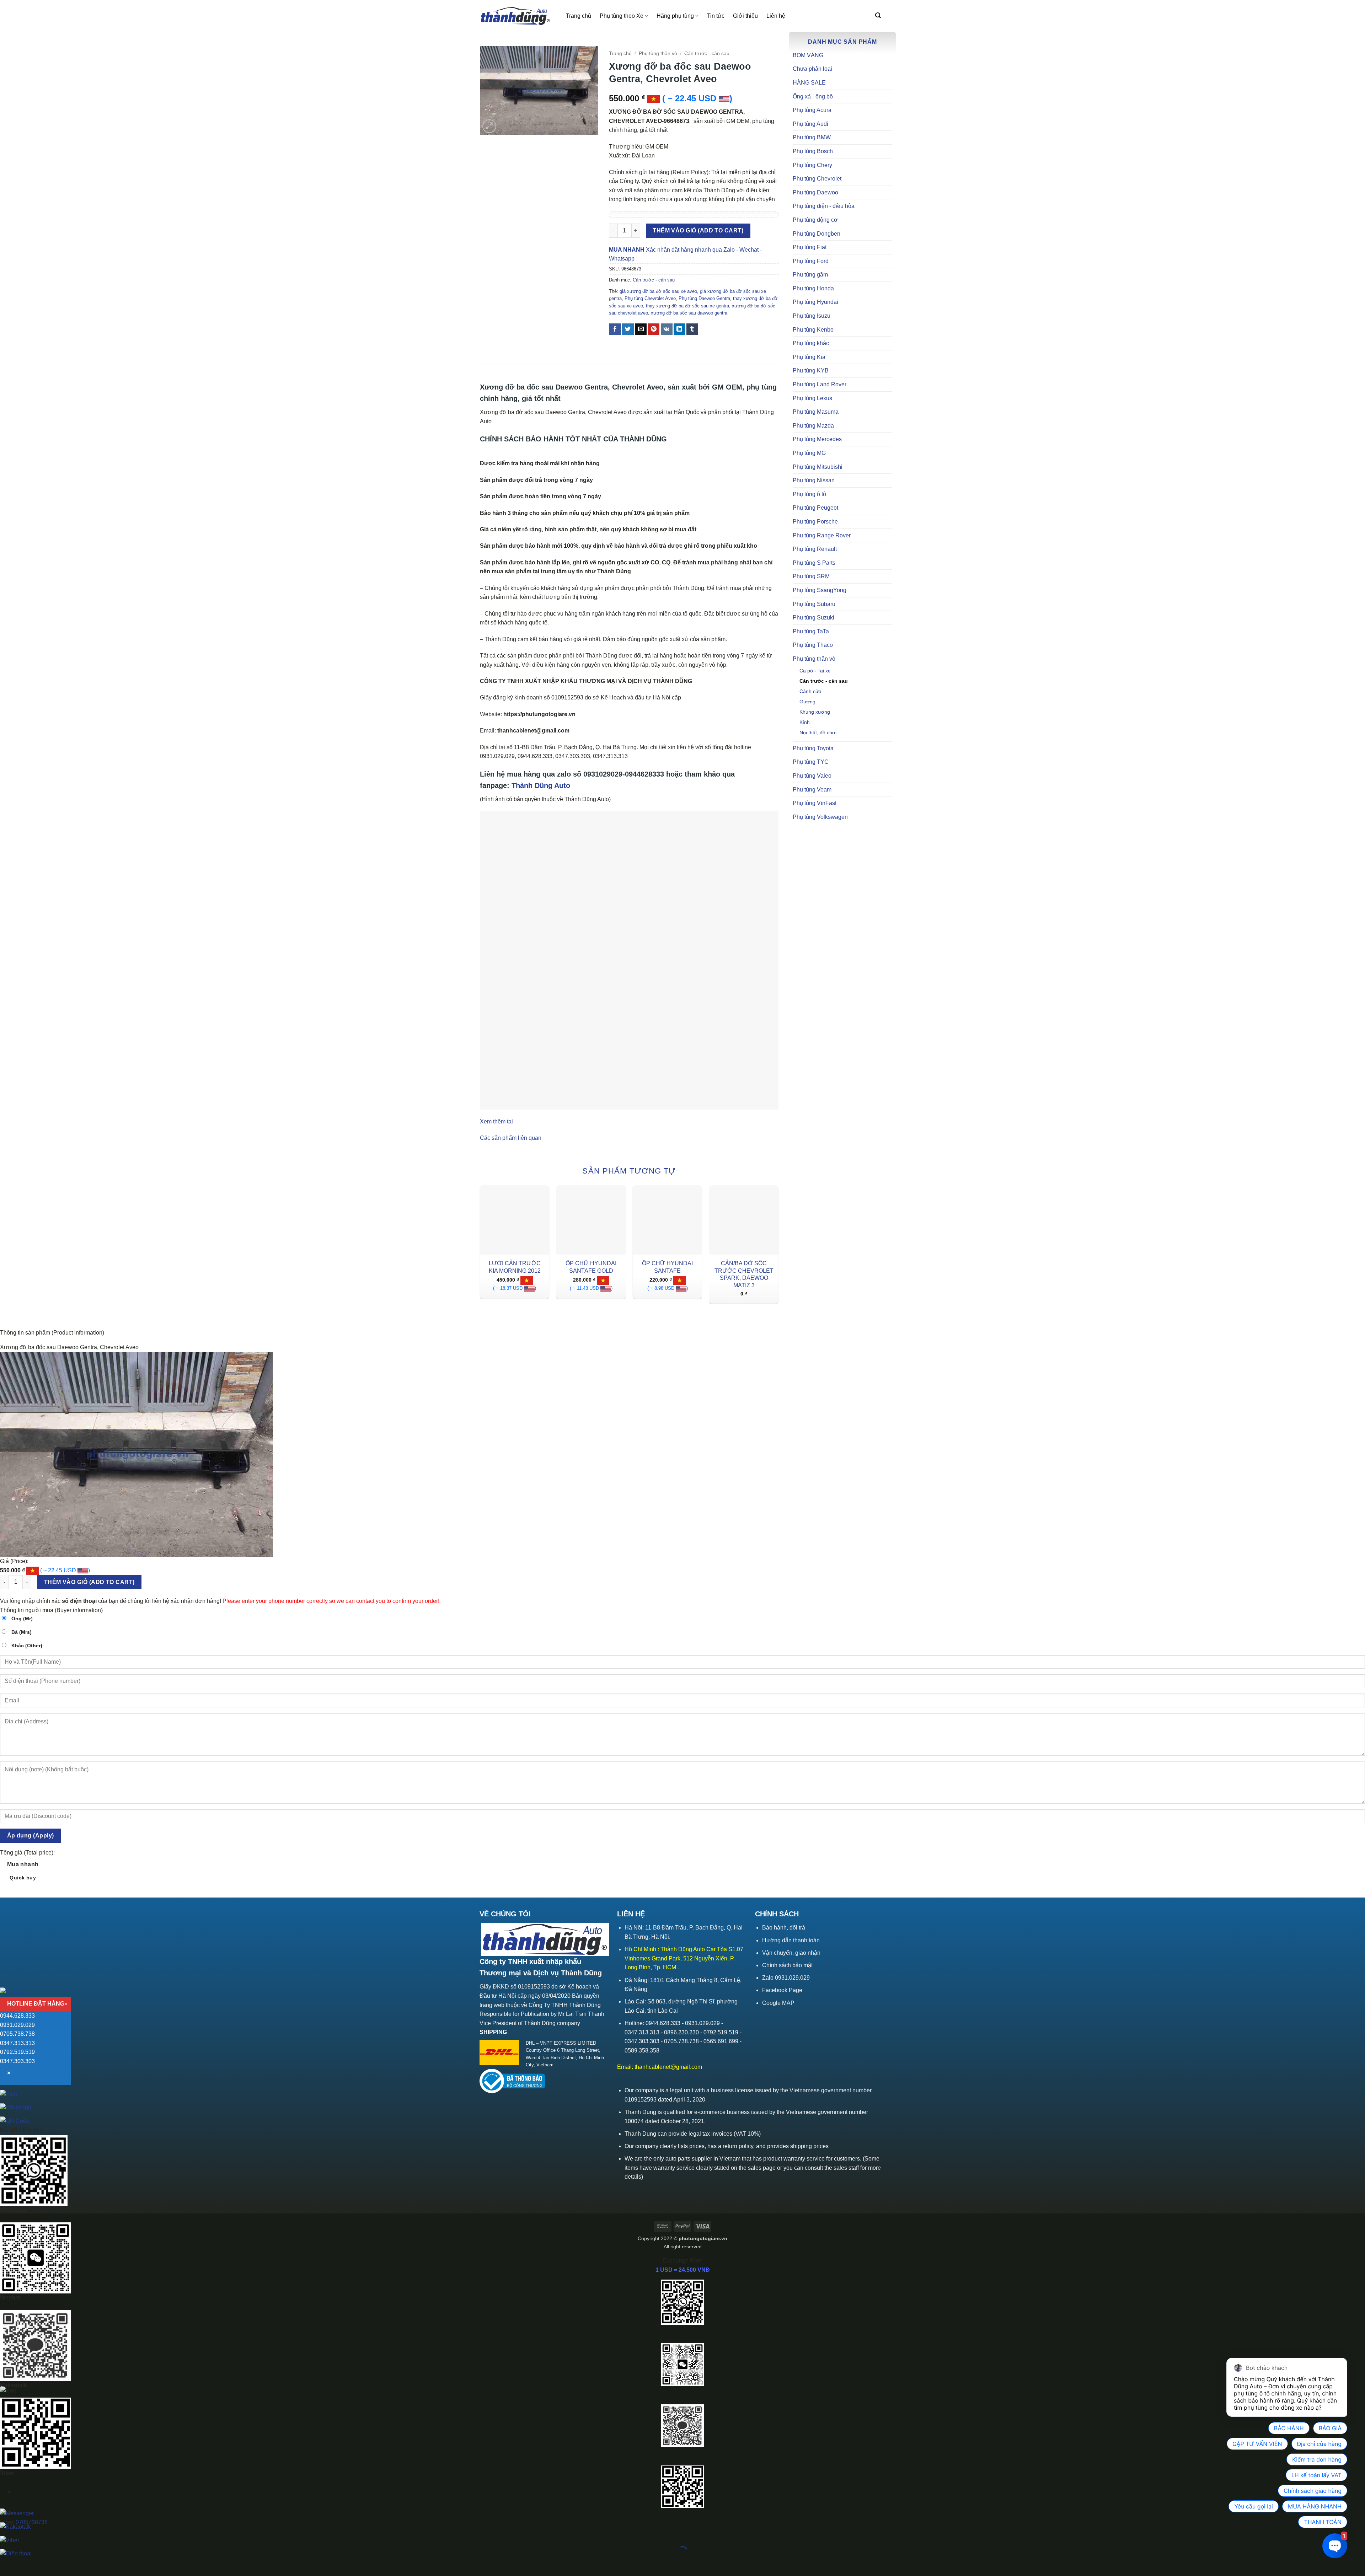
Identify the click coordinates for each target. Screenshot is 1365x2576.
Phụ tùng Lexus (812, 398)
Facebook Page (782, 1990)
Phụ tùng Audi (810, 124)
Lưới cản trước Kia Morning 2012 (515, 1267)
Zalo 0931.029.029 (786, 1978)
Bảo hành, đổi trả (784, 1928)
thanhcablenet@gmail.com (668, 2067)
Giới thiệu (745, 16)
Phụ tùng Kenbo (813, 330)
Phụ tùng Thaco (813, 645)
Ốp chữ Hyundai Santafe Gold (591, 1267)
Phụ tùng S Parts (814, 563)
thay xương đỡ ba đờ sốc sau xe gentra (687, 306)
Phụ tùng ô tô (809, 494)
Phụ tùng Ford (811, 261)
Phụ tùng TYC (811, 762)
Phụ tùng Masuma (816, 412)
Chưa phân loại (812, 69)
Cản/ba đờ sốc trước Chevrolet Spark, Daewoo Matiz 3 (744, 1274)
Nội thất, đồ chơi (818, 732)
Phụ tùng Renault (815, 549)
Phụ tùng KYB (811, 371)
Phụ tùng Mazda (813, 426)
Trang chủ (579, 16)
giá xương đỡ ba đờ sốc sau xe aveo (658, 291)
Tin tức (716, 16)
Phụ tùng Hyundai (815, 302)
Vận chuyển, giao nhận (791, 1953)
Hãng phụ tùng (675, 16)
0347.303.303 (17, 2061)
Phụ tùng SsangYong (820, 590)
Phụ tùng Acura (812, 110)
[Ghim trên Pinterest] (654, 329)
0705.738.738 (17, 2034)
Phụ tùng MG (809, 453)
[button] (878, 15)
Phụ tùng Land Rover (820, 384)
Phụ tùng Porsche (815, 522)
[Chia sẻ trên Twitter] (628, 329)
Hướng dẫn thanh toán (791, 1940)
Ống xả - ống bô (813, 96)
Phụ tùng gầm (810, 275)
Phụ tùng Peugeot (815, 508)
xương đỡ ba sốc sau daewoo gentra (689, 313)
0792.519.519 (17, 2052)
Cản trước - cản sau (824, 681)
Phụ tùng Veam (812, 790)
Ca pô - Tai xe (815, 671)
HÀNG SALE (809, 83)
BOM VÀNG (808, 55)
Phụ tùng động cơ (815, 220)
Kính (805, 722)
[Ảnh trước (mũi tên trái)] (7, 2564)
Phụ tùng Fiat (810, 247)
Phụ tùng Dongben (817, 234)
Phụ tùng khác (811, 343)
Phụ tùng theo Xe (622, 16)
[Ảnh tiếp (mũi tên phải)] (28, 2564)
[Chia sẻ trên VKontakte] (667, 329)
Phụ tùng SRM (811, 576)
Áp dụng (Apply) (31, 1836)
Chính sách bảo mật (787, 1965)
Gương (807, 702)
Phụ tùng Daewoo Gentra (704, 298)
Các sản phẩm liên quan (511, 1138)
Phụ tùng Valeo (812, 776)
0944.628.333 (17, 2016)
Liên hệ (776, 16)
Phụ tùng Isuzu (812, 316)
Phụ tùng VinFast (815, 803)
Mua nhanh (23, 1871)
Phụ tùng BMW (812, 137)
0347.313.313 (17, 2043)
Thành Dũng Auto (541, 785)
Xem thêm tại (496, 1121)
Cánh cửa (810, 691)
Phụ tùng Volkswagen (820, 817)
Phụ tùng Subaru (814, 604)
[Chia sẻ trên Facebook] (615, 329)
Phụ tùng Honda (813, 288)
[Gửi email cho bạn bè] (641, 329)
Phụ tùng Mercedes (817, 439)
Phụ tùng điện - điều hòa (824, 206)
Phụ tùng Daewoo (815, 192)
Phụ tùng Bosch (813, 151)
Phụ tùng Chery (812, 165)
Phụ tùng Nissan (814, 480)
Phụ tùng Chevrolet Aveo (650, 298)
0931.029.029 (17, 2025)
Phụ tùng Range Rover (822, 535)
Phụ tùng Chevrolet (817, 179)
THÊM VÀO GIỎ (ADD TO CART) (698, 230)
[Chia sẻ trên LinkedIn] (679, 329)
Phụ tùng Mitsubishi (818, 467)
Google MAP (778, 2003)
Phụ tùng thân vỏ (814, 659)
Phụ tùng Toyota (813, 748)
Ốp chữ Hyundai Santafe (667, 1267)
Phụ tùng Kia (809, 357)
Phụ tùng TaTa (811, 631)
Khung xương (815, 712)
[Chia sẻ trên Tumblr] (692, 329)
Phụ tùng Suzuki (813, 618)
